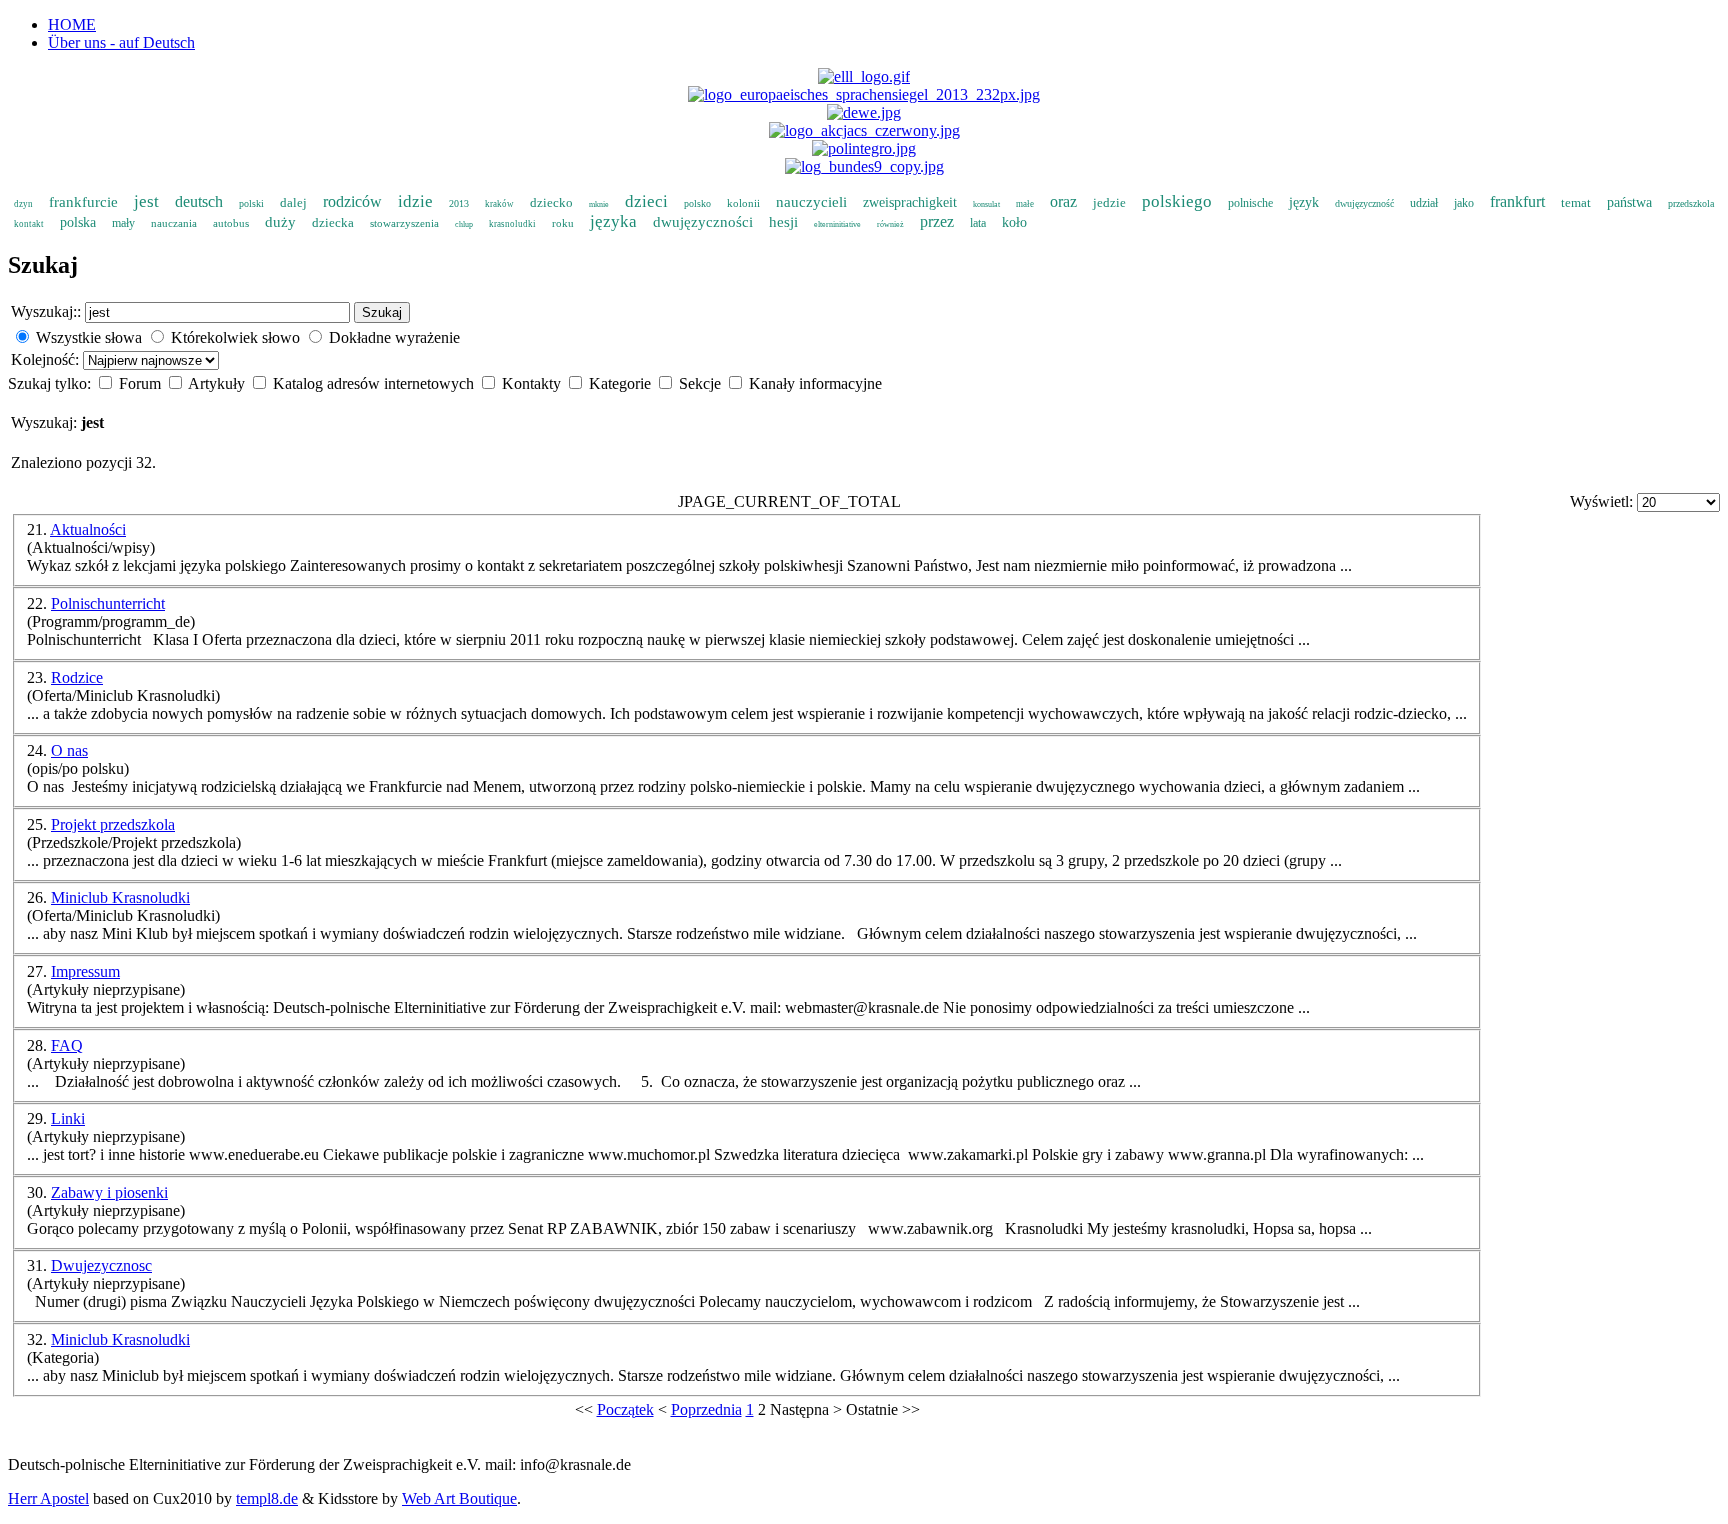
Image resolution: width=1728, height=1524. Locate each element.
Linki (68, 1118)
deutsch (199, 201)
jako (1464, 203)
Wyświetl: (1603, 501)
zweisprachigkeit (910, 202)
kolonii (743, 203)
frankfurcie (83, 202)
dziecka (333, 222)
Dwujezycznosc (101, 1265)
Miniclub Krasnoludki (120, 897)
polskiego (1177, 201)
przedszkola (1691, 203)
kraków (499, 204)
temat (1576, 202)
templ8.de (267, 1498)
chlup (464, 224)
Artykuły (218, 383)
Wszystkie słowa (89, 337)
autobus (231, 223)
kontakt (29, 224)
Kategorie (622, 383)
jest (146, 201)
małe (1025, 204)
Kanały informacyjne (815, 383)
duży (280, 222)
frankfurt (1517, 201)
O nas (69, 750)
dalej (293, 202)
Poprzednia (706, 1409)
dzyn (23, 204)
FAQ (67, 1045)
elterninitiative (837, 224)
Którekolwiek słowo (235, 337)
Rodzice (77, 677)
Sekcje (702, 383)
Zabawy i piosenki (109, 1192)
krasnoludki (512, 224)
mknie (599, 204)
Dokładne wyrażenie (394, 337)
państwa (1629, 202)
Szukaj (382, 312)
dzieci (646, 201)
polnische (1250, 203)
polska (78, 222)
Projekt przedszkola (113, 824)
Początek (625, 1409)
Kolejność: (47, 359)
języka (613, 221)
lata (978, 223)
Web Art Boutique (459, 1498)
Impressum (85, 971)
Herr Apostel (48, 1498)
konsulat (986, 204)
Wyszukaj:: (46, 311)
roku (563, 223)
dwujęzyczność (1364, 203)
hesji (783, 222)
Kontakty (533, 383)
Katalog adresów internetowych (375, 383)
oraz (1063, 201)
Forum (142, 383)
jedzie (1109, 202)
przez (937, 221)
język (1304, 202)
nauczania (174, 223)
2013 (459, 203)
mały (123, 223)
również (890, 224)
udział (1424, 203)
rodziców (352, 201)
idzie (415, 201)
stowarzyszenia (404, 223)
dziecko (551, 202)
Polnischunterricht (108, 603)
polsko (697, 203)
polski (251, 203)
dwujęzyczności (703, 222)
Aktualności (88, 529)
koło (1014, 222)
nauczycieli (811, 202)
